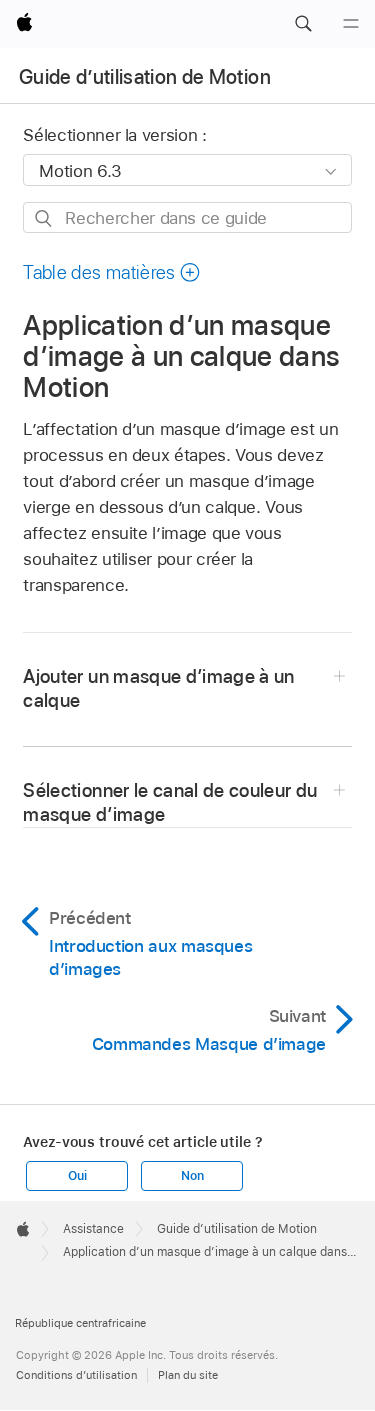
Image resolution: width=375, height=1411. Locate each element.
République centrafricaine (80, 1323)
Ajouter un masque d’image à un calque (158, 688)
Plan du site (188, 1375)
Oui (77, 1176)
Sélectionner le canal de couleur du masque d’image (170, 802)
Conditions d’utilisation (76, 1375)
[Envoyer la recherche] (44, 218)
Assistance (93, 1229)
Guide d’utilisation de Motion (145, 77)
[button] (303, 24)
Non (192, 1176)
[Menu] (351, 24)
